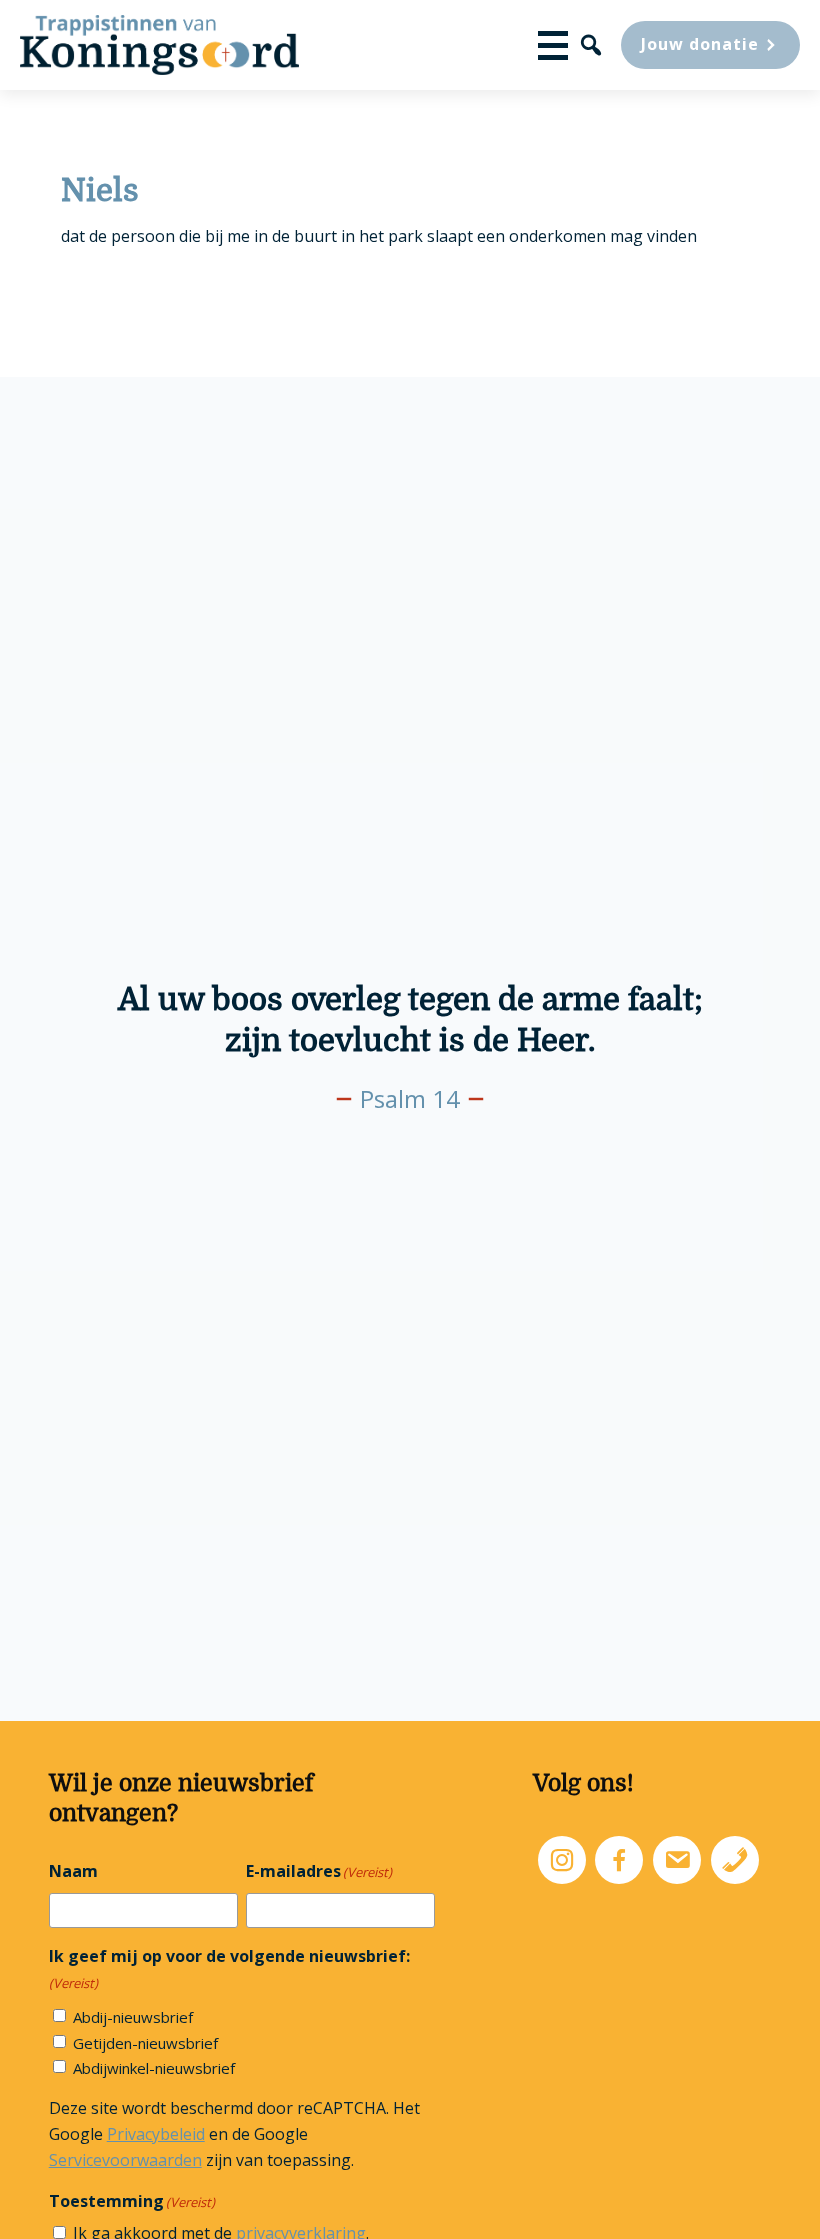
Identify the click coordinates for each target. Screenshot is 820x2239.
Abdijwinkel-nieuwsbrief (154, 2068)
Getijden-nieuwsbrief (145, 2043)
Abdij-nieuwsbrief (133, 2017)
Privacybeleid (156, 2134)
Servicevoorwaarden (125, 2160)
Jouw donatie (700, 44)
